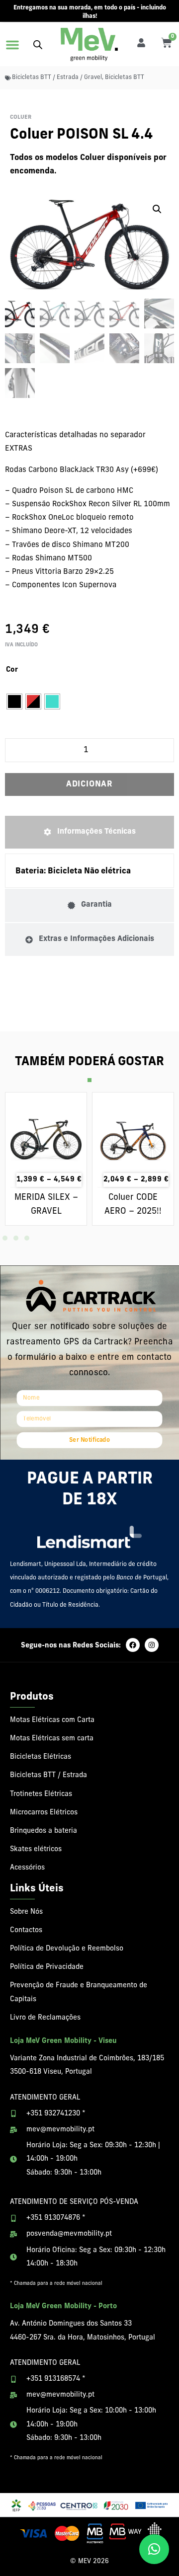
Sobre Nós (26, 1912)
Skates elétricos (36, 1849)
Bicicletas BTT (125, 78)
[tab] (89, 832)
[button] (12, 45)
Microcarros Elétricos (44, 1813)
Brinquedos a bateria (44, 1831)
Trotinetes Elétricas (41, 1794)
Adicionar (89, 784)
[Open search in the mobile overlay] (38, 44)
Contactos (26, 1930)
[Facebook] (133, 1645)
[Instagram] (152, 1645)
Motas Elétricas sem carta (52, 1739)
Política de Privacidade (47, 1967)
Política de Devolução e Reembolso (67, 1949)
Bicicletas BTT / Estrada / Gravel (57, 78)
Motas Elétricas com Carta (52, 1720)
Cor (12, 670)
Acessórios (27, 1868)
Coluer (21, 117)
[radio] (14, 702)
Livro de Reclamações (45, 2018)
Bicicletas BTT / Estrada (48, 1775)
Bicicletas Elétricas (41, 1757)
